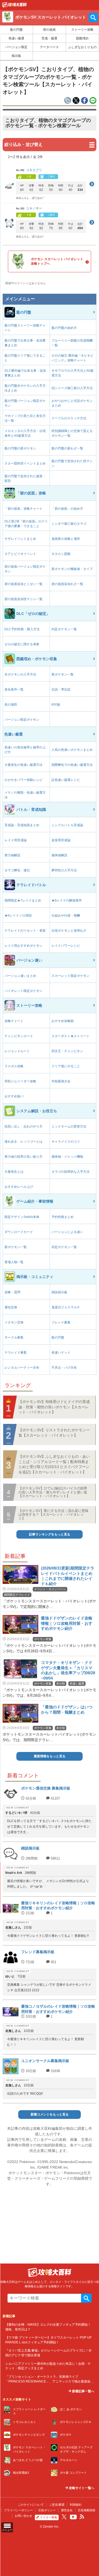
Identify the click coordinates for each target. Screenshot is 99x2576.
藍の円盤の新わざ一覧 (67, 448)
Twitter (64, 2517)
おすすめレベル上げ (19, 1187)
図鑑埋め (82, 38)
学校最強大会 (61, 1081)
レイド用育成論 (16, 840)
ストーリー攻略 (82, 30)
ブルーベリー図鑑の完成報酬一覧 (72, 343)
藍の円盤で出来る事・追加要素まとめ (25, 343)
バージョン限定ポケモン (22, 720)
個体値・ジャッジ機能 (67, 1157)
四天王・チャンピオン (67, 1051)
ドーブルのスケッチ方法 (69, 418)
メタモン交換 (14, 1322)
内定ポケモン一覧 (64, 629)
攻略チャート (14, 1021)
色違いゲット (61, 1353)
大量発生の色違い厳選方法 (23, 765)
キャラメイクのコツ (66, 1142)
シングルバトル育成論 (67, 825)
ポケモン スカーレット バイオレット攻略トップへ (57, 261)
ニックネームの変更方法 (69, 1126)
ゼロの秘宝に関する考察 (22, 644)
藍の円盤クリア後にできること (25, 358)
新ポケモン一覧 (63, 674)
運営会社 (67, 2510)
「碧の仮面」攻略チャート (23, 509)
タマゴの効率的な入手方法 (70, 1172)
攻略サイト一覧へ (81, 2488)
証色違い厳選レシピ (66, 780)
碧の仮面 (49, 30)
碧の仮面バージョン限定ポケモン (25, 569)
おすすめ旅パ (14, 1096)
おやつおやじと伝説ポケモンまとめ (72, 403)
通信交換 (11, 1307)
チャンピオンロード (19, 1036)
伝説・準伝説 (61, 689)
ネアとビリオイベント (20, 554)
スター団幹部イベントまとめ (25, 463)
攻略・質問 (12, 1292)
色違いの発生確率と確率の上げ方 (25, 750)
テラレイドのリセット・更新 (25, 931)
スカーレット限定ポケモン (70, 976)
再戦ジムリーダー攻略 (20, 1081)
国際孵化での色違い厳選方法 (72, 765)
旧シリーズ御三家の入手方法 (72, 388)
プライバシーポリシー (18, 2510)
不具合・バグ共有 (64, 1368)
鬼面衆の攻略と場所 (66, 539)
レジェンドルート (17, 1051)
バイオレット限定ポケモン (23, 991)
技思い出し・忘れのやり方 (23, 1126)
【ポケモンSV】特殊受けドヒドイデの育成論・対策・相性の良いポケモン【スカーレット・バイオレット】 (54, 1407)
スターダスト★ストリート (70, 1036)
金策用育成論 (61, 840)
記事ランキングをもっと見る (50, 1534)
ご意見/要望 (57, 2505)
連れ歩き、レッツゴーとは (23, 1142)
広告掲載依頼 (87, 2510)
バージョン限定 (16, 47)
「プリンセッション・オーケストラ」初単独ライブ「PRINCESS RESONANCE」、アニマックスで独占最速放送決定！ (49, 2381)
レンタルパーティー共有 (22, 1368)
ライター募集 (49, 2517)
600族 (56, 705)
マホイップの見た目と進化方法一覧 (25, 418)
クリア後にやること (66, 1066)
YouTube (73, 2517)
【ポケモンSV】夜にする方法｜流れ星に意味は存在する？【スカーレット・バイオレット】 (53, 1515)
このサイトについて (31, 2505)
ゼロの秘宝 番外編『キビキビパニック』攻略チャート (72, 358)
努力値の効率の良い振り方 (23, 1157)
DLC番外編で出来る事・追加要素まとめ (25, 373)
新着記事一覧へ (83, 2391)
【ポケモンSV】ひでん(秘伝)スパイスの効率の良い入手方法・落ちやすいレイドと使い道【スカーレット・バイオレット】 (53, 1492)
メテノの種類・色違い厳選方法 (25, 795)
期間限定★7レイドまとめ (23, 900)
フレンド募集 (61, 1322)
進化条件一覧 (14, 689)
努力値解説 (12, 855)
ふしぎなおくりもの (82, 47)
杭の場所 (11, 705)
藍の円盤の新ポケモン (20, 448)
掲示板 (16, 56)
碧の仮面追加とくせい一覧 (23, 584)
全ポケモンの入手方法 (20, 674)
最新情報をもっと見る (50, 1756)
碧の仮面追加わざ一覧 (67, 584)
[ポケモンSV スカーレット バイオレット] (15, 6)
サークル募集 (14, 1337)
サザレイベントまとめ (20, 539)
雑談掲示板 (59, 1292)
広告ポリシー (47, 2510)
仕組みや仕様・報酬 (66, 916)
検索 (86, 2298)
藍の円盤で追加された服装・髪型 (25, 479)
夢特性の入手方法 (64, 870)
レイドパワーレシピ (66, 946)
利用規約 (76, 2505)
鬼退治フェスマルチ (66, 1307)
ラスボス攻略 (14, 1066)
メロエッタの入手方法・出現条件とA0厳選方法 (25, 433)
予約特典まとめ (63, 1217)
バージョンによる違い (67, 1232)
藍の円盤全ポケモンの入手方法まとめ (25, 388)
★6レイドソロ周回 (18, 916)
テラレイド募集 (16, 1353)
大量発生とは (14, 1172)
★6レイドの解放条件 (67, 900)
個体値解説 (59, 855)
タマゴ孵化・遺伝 (17, 870)
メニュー (7, 2530)
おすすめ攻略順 (63, 1021)
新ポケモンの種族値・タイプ (72, 569)
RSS (82, 2517)
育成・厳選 (49, 38)
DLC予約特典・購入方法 (22, 629)
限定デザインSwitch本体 (22, 1217)
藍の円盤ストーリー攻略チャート (25, 328)
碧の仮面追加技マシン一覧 (23, 599)
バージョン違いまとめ (20, 976)
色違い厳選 (16, 38)
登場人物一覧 (14, 1262)
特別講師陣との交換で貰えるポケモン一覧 (72, 433)
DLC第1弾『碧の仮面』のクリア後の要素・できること (26, 524)
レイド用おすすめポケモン (23, 946)
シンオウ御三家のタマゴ (69, 524)
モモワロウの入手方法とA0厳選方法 (72, 373)
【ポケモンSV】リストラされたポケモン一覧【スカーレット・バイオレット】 (54, 1433)
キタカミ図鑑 (61, 554)
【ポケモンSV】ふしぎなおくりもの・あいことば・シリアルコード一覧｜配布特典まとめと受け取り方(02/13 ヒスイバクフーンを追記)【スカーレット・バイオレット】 (54, 1464)
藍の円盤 (16, 30)
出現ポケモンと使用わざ (69, 931)
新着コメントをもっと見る (50, 2114)
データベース (49, 47)
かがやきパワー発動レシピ (23, 780)
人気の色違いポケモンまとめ (72, 750)
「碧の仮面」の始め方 (67, 509)
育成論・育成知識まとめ (22, 825)
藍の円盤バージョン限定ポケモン (25, 403)
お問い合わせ (23, 2516)
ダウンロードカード (19, 1232)
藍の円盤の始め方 (64, 328)
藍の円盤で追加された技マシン (72, 463)
